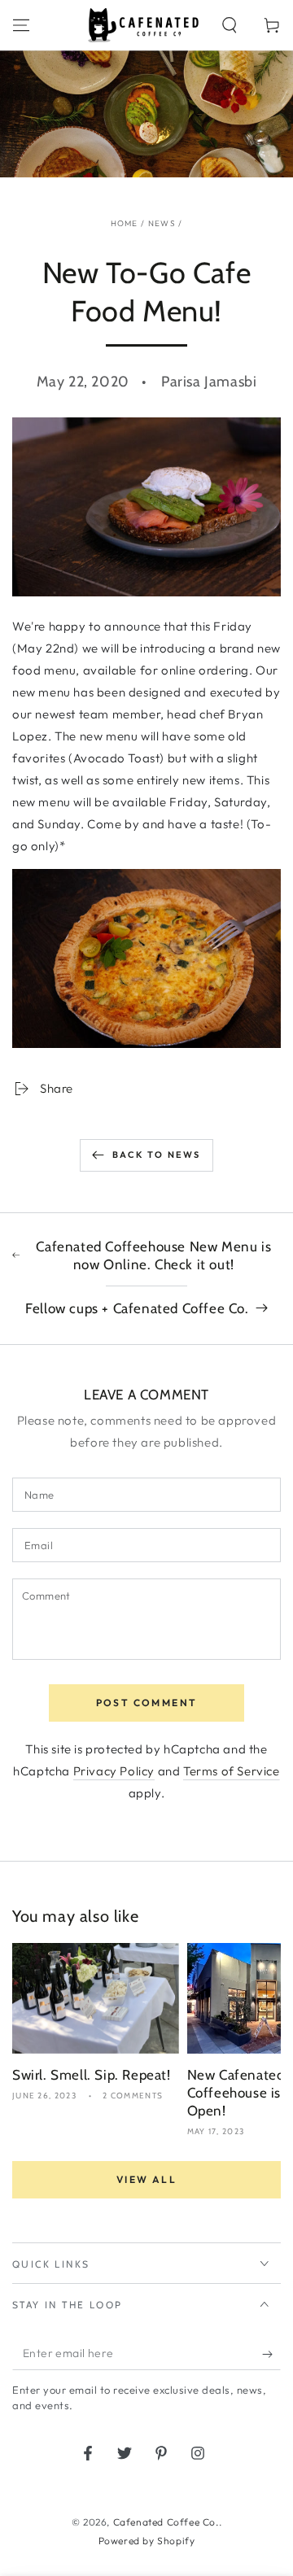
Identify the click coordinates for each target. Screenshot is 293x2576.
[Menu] (21, 25)
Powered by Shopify (147, 2541)
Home (125, 223)
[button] (230, 25)
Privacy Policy (114, 1771)
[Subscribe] (271, 2354)
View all (146, 2179)
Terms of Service (232, 1771)
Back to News (156, 1155)
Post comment (147, 1703)
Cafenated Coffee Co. (166, 2522)
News (162, 223)
